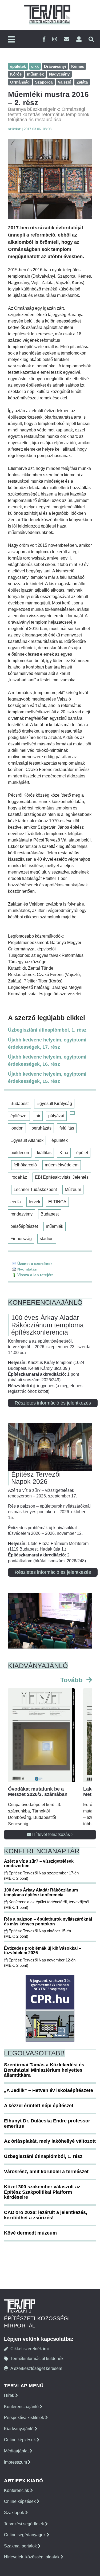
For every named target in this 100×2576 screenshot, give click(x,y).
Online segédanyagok (25, 2535)
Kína (64, 1153)
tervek (35, 1202)
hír (38, 1116)
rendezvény (21, 1214)
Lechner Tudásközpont (35, 1189)
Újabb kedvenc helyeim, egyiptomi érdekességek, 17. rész (47, 1043)
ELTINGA (57, 1202)
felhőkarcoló (25, 1165)
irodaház (19, 1177)
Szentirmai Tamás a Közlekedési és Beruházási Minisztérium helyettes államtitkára (44, 2070)
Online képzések (20, 2440)
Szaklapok (15, 2513)
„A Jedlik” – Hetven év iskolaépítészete (49, 2090)
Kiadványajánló (19, 2429)
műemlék (55, 1226)
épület (82, 1153)
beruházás (41, 1128)
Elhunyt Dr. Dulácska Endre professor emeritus (47, 2123)
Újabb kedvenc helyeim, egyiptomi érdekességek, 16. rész (47, 1061)
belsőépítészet (24, 1226)
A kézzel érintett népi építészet (39, 2106)
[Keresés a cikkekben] (91, 39)
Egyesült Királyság (54, 1104)
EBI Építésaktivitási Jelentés (62, 1177)
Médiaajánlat (17, 2451)
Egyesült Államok (27, 1140)
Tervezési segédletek (25, 2524)
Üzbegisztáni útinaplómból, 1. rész (47, 1030)
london (17, 1128)
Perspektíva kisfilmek (25, 2418)
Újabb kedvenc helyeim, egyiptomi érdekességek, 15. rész (47, 1078)
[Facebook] (44, 39)
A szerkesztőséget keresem (36, 2368)
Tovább (72, 1680)
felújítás (67, 1128)
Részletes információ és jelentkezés (53, 1403)
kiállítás (44, 1153)
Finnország (21, 1239)
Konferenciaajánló (22, 2407)
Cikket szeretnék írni (30, 2349)
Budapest (19, 1104)
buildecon (20, 1153)
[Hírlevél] (67, 39)
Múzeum (73, 1189)
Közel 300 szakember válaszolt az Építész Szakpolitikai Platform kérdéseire (42, 2192)
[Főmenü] (11, 40)
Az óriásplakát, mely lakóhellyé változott (50, 2141)
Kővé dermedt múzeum (30, 2233)
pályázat (56, 1116)
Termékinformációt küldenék (37, 2359)
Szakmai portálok (21, 2546)
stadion (47, 1239)
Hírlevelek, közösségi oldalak (32, 2557)
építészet (19, 1116)
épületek (60, 1140)
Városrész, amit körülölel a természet (46, 2172)
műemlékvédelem (62, 1165)
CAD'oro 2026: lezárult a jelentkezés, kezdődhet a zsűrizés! (46, 2215)
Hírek (10, 2395)
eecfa (16, 1202)
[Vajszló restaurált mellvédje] (50, 179)
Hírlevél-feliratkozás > (52, 1834)
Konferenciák (17, 2490)
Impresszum (16, 2462)
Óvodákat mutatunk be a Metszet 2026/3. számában (38, 1792)
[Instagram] (55, 39)
